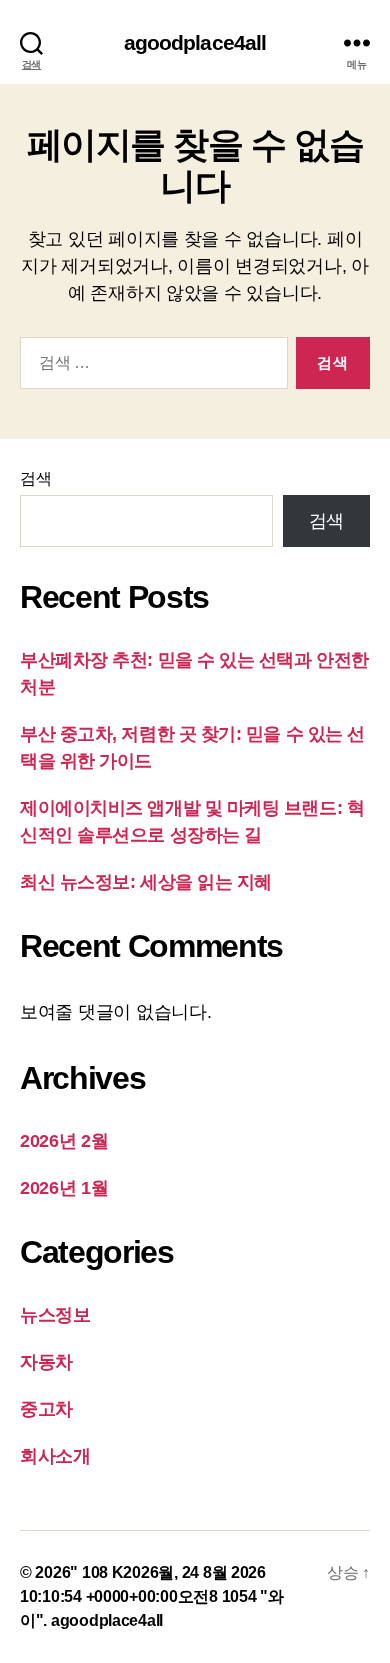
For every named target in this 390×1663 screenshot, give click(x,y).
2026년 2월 (64, 1141)
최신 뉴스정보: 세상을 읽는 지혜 (146, 882)
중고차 (46, 1409)
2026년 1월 (64, 1188)
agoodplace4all (195, 42)
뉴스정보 (55, 1315)
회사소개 (55, 1456)
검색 (35, 478)
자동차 (46, 1362)
